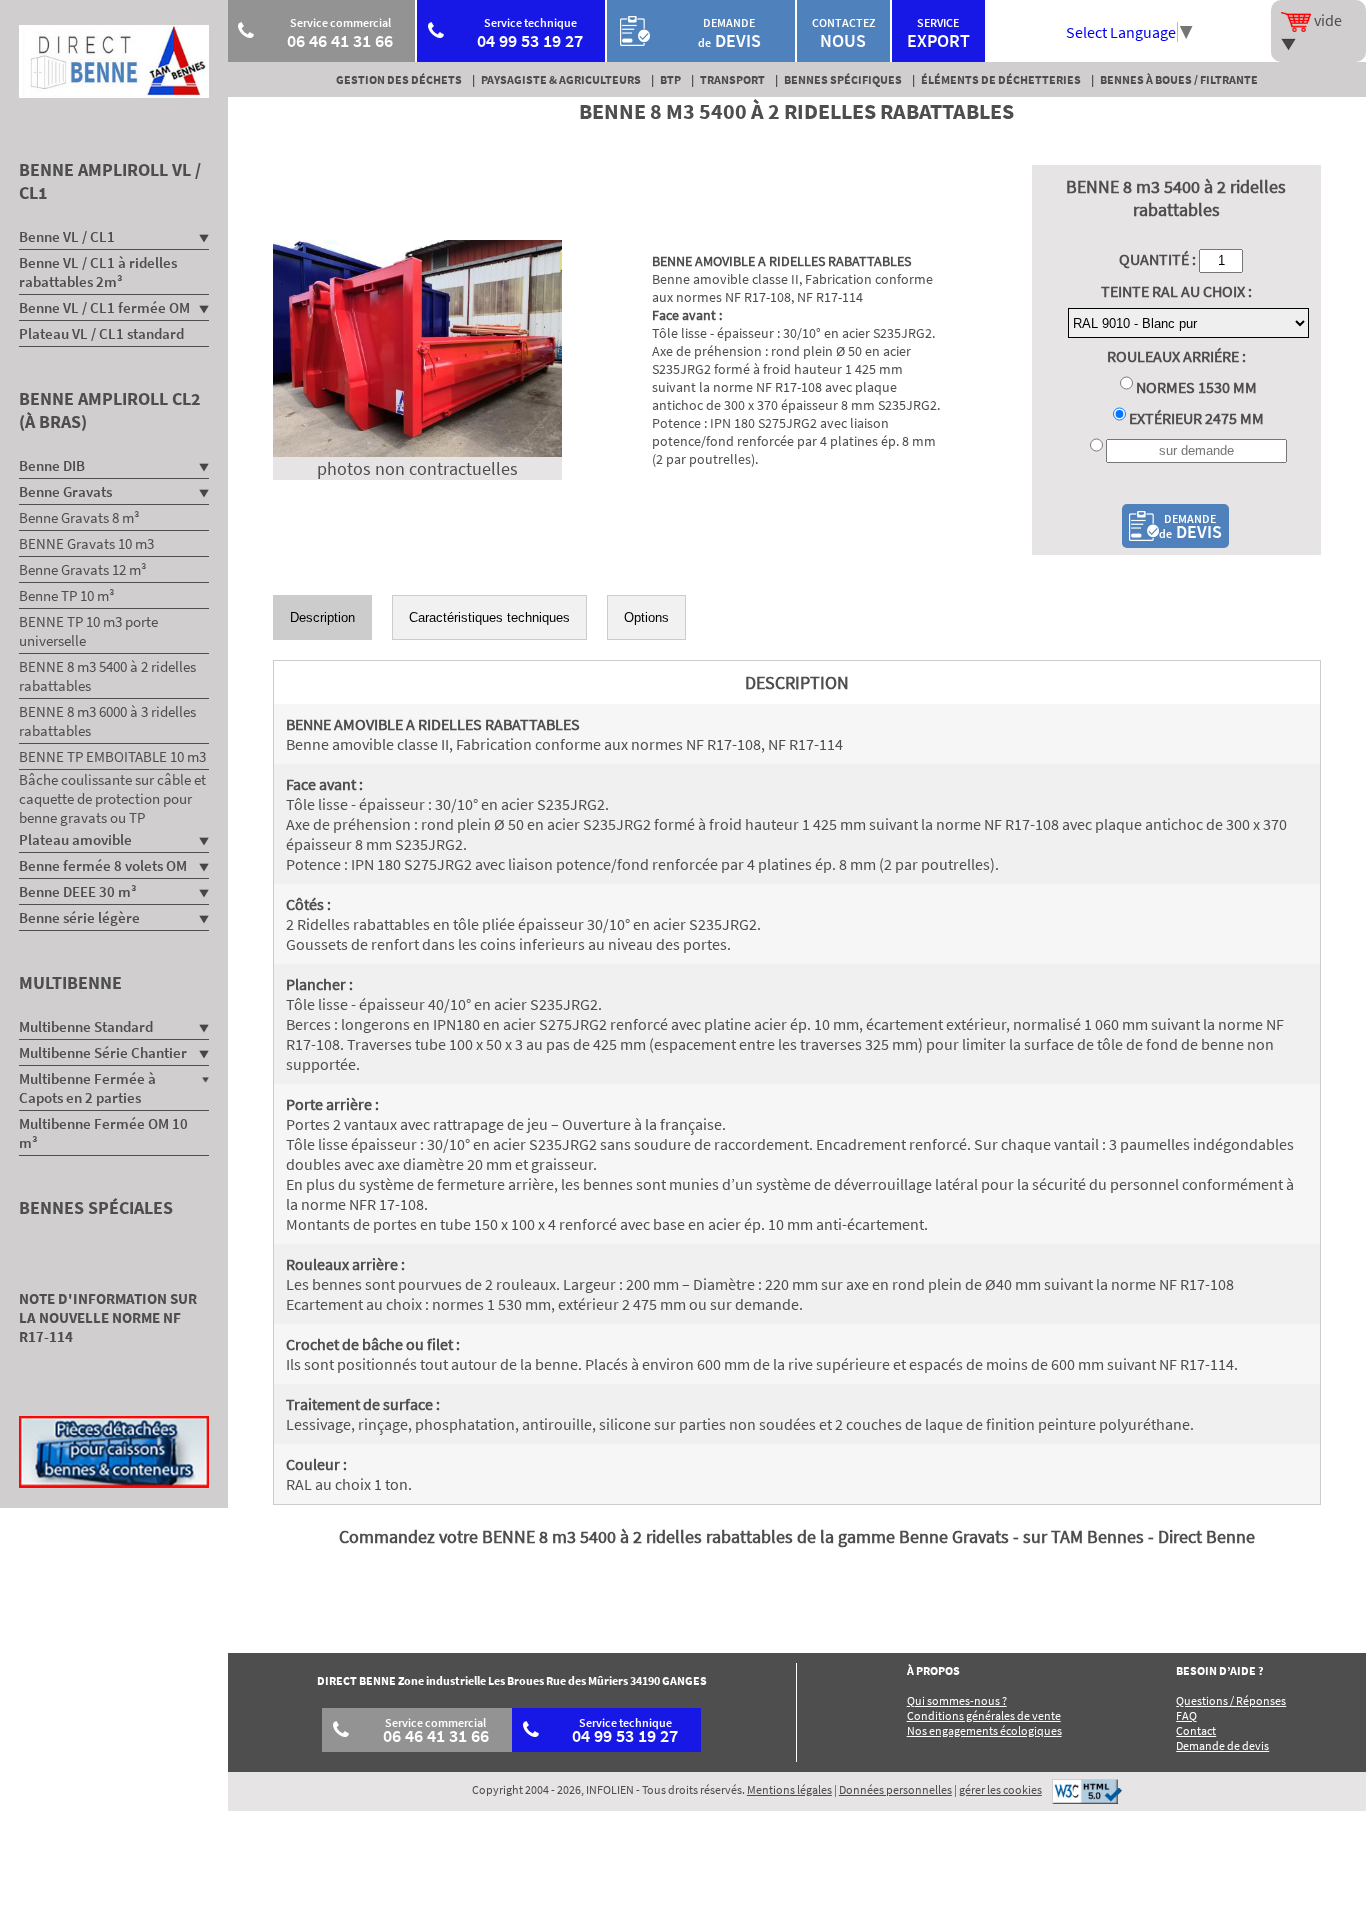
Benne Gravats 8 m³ (79, 517)
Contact (1196, 1730)
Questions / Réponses (1231, 1700)
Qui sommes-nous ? (957, 1700)
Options (646, 617)
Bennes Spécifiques (843, 79)
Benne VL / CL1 (67, 236)
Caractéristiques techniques (489, 617)
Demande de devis (1222, 1745)
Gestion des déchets (399, 79)
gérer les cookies (1000, 1789)
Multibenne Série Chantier (103, 1052)
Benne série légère (79, 917)
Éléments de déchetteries (1001, 79)
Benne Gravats (65, 491)
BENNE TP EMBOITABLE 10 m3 (112, 756)
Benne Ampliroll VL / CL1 (110, 181)
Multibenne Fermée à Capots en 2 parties (87, 1088)
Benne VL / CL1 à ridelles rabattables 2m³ (98, 272)
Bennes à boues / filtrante (1179, 79)
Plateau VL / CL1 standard (101, 333)
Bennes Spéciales (96, 1207)
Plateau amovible (75, 839)
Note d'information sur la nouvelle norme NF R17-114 (108, 1317)
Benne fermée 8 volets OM (103, 865)
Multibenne (70, 982)
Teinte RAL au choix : (1176, 291)
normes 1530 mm (1195, 387)
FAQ (1186, 1715)
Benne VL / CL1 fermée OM (104, 307)
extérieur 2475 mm (1195, 418)
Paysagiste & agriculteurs (561, 79)
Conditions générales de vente (984, 1715)
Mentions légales (789, 1789)
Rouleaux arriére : (1176, 356)
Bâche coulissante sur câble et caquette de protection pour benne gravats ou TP (112, 798)
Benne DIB (52, 465)
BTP (670, 79)
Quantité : (1159, 259)
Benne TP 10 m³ (67, 595)
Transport (732, 79)
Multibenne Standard (86, 1026)
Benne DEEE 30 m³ (78, 891)
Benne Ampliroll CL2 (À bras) (110, 410)
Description (322, 617)
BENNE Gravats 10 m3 (86, 543)
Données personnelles (895, 1789)
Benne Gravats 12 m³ (83, 569)
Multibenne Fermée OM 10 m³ (103, 1133)
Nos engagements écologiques (984, 1730)
